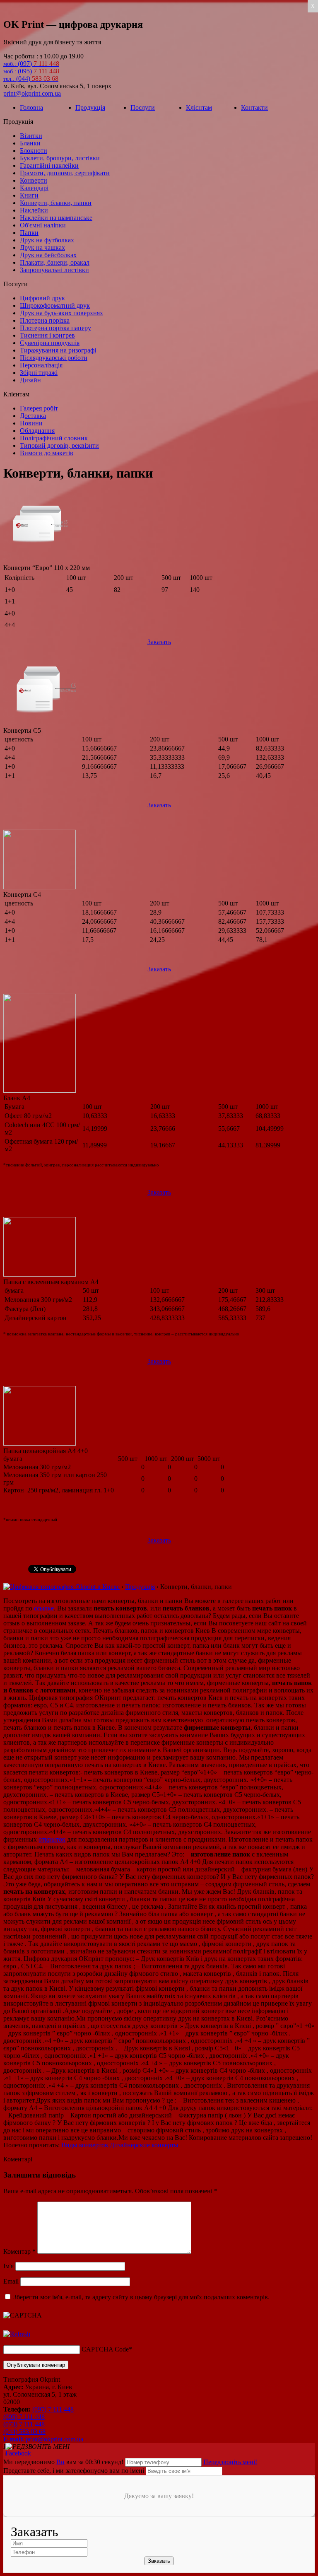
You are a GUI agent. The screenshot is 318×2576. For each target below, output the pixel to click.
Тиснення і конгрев (47, 335)
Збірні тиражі (39, 373)
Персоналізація (41, 365)
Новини (31, 423)
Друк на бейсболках (48, 255)
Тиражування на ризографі (58, 350)
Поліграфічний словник (54, 438)
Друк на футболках (47, 240)
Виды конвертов (85, 2145)
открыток (52, 1839)
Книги (29, 195)
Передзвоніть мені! (230, 2462)
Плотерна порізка (45, 320)
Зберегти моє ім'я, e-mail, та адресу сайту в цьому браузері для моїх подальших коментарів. (141, 2297)
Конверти (34, 180)
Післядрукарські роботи (54, 358)
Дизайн (30, 380)
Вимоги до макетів (47, 453)
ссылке (44, 1608)
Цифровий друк (42, 298)
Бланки (30, 143)
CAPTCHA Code (105, 2349)
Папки (29, 233)
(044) (31, 78)
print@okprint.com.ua (32, 93)
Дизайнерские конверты (144, 2145)
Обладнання (37, 431)
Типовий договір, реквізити (59, 445)
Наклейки (34, 210)
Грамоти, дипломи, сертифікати (65, 173)
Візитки (31, 136)
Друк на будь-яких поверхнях (61, 313)
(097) (31, 64)
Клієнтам (199, 107)
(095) (31, 71)
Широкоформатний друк (55, 305)
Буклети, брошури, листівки (60, 158)
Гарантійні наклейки (49, 165)
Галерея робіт (39, 408)
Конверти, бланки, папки (56, 203)
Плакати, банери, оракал (55, 262)
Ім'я (8, 2266)
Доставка (33, 416)
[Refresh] (17, 2334)
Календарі (34, 188)
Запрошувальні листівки (54, 270)
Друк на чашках (42, 247)
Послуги (143, 107)
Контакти (254, 107)
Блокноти (34, 151)
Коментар (19, 2251)
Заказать (159, 642)
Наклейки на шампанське (56, 218)
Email (11, 2281)
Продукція (90, 107)
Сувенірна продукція (50, 343)
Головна (31, 107)
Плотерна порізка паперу (55, 328)
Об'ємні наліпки (43, 225)
